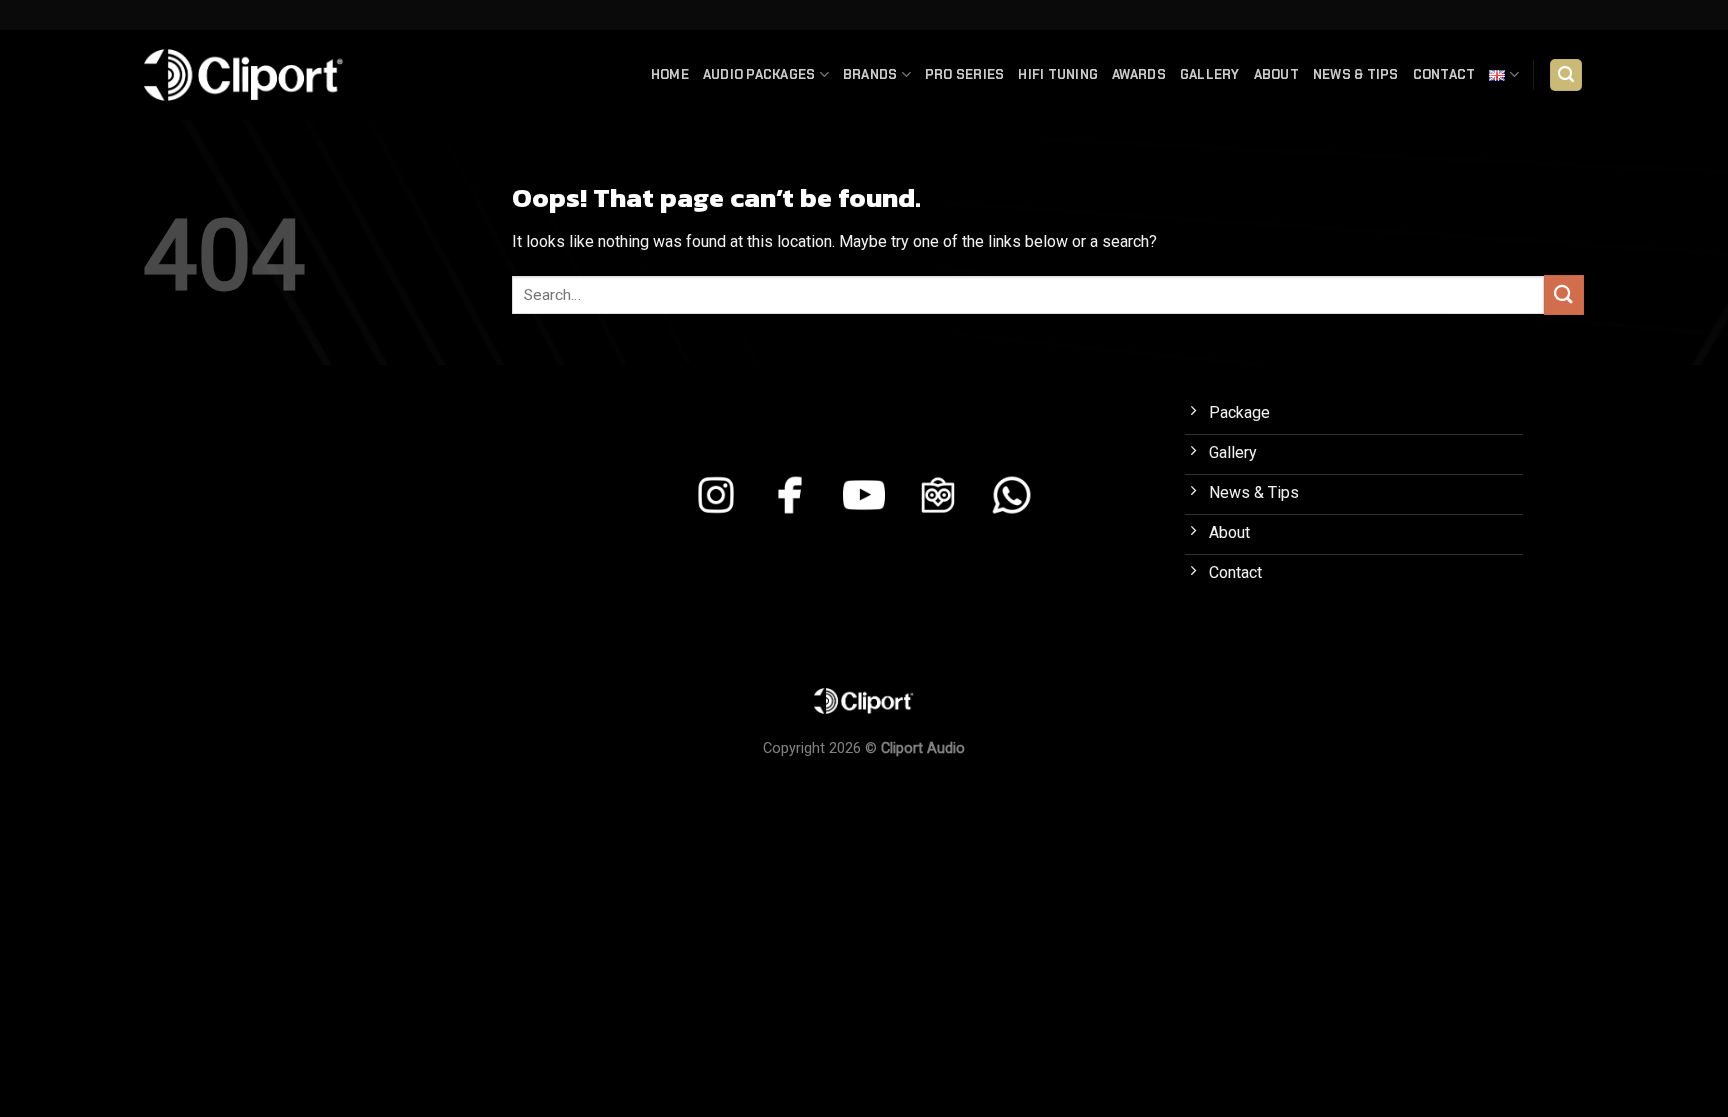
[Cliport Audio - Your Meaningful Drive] (244, 74)
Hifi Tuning (1058, 74)
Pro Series (965, 74)
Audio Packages (759, 74)
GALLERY (1210, 74)
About (1276, 74)
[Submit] (1564, 294)
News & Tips (1356, 74)
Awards (1139, 74)
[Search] (1566, 75)
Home (670, 74)
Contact (1444, 74)
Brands (870, 74)
